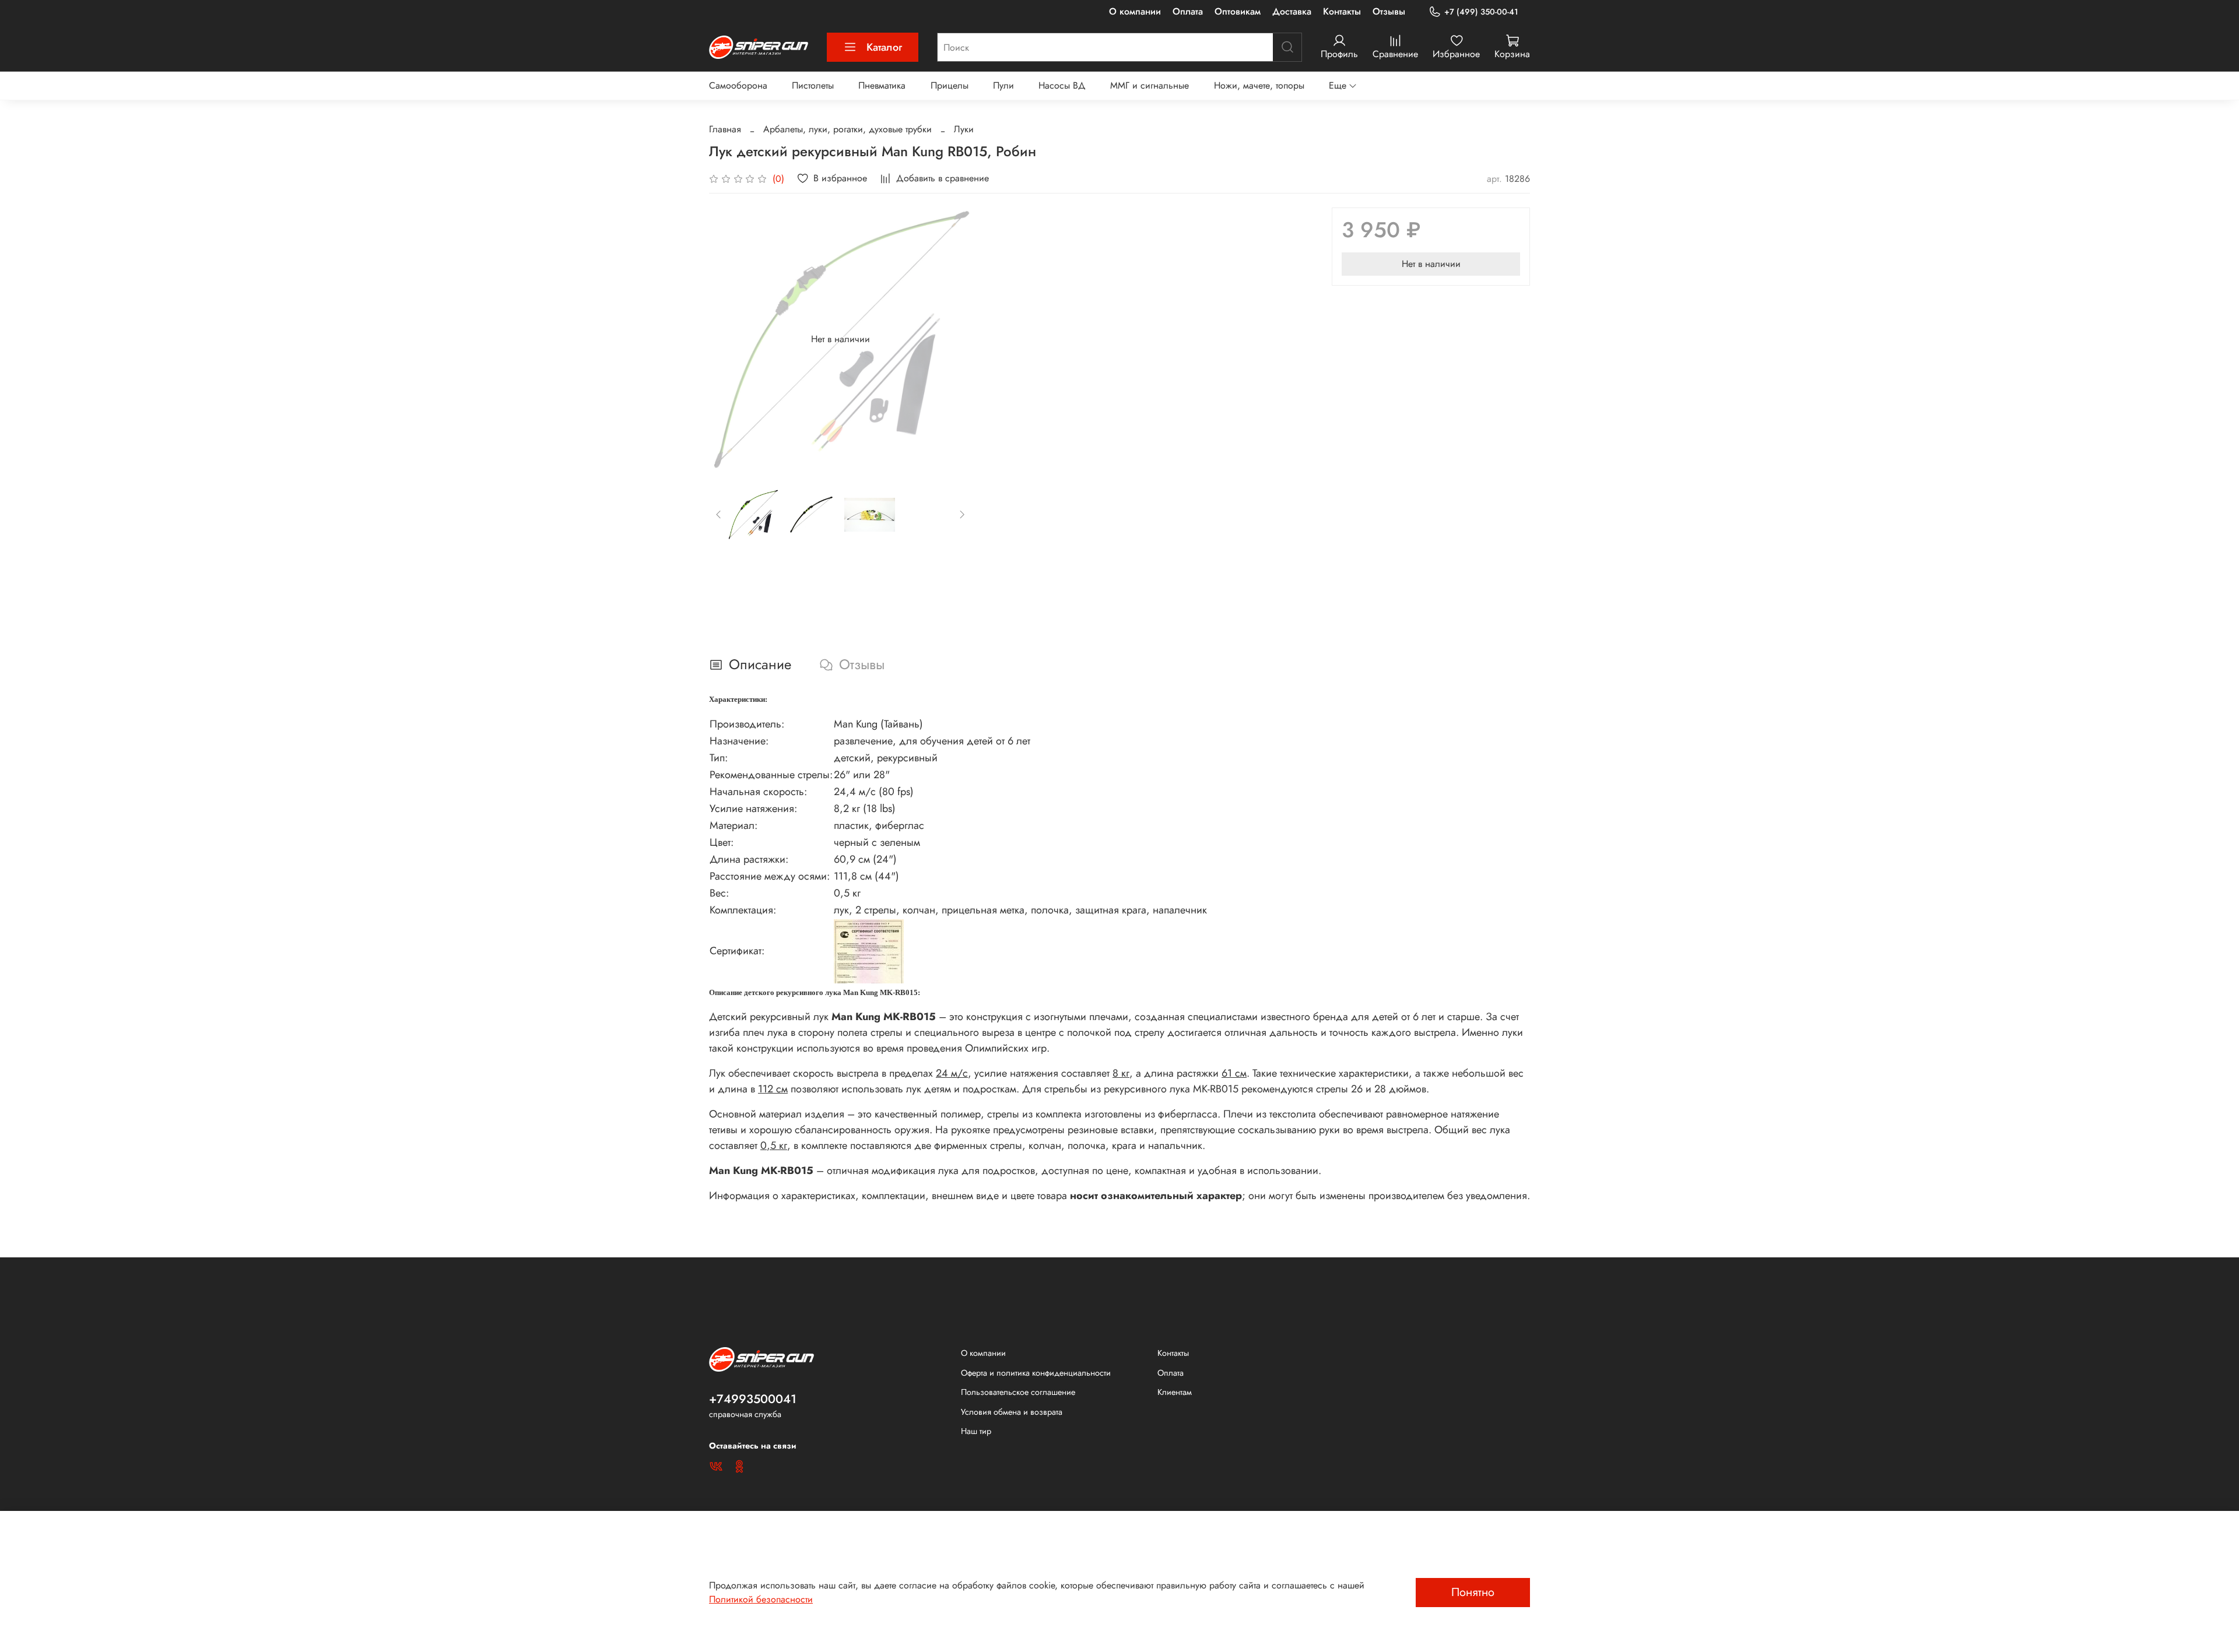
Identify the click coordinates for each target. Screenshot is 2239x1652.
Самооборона (738, 85)
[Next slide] (953, 339)
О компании (1135, 11)
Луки (964, 129)
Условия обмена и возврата (1012, 1412)
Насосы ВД (1062, 85)
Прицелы (950, 85)
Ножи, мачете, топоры (1259, 85)
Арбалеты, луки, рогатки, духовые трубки (847, 129)
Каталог (884, 47)
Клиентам (1175, 1392)
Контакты (1342, 11)
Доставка (1292, 11)
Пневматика (882, 85)
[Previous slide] (728, 339)
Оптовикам (1238, 11)
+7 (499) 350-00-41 (1481, 12)
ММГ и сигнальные (1150, 85)
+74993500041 (753, 1399)
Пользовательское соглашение (1018, 1392)
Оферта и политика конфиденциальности (1036, 1373)
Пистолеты (813, 85)
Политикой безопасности (761, 1599)
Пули (1003, 85)
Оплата (1188, 11)
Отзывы (1389, 11)
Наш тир (976, 1431)
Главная (725, 129)
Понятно (1473, 1592)
